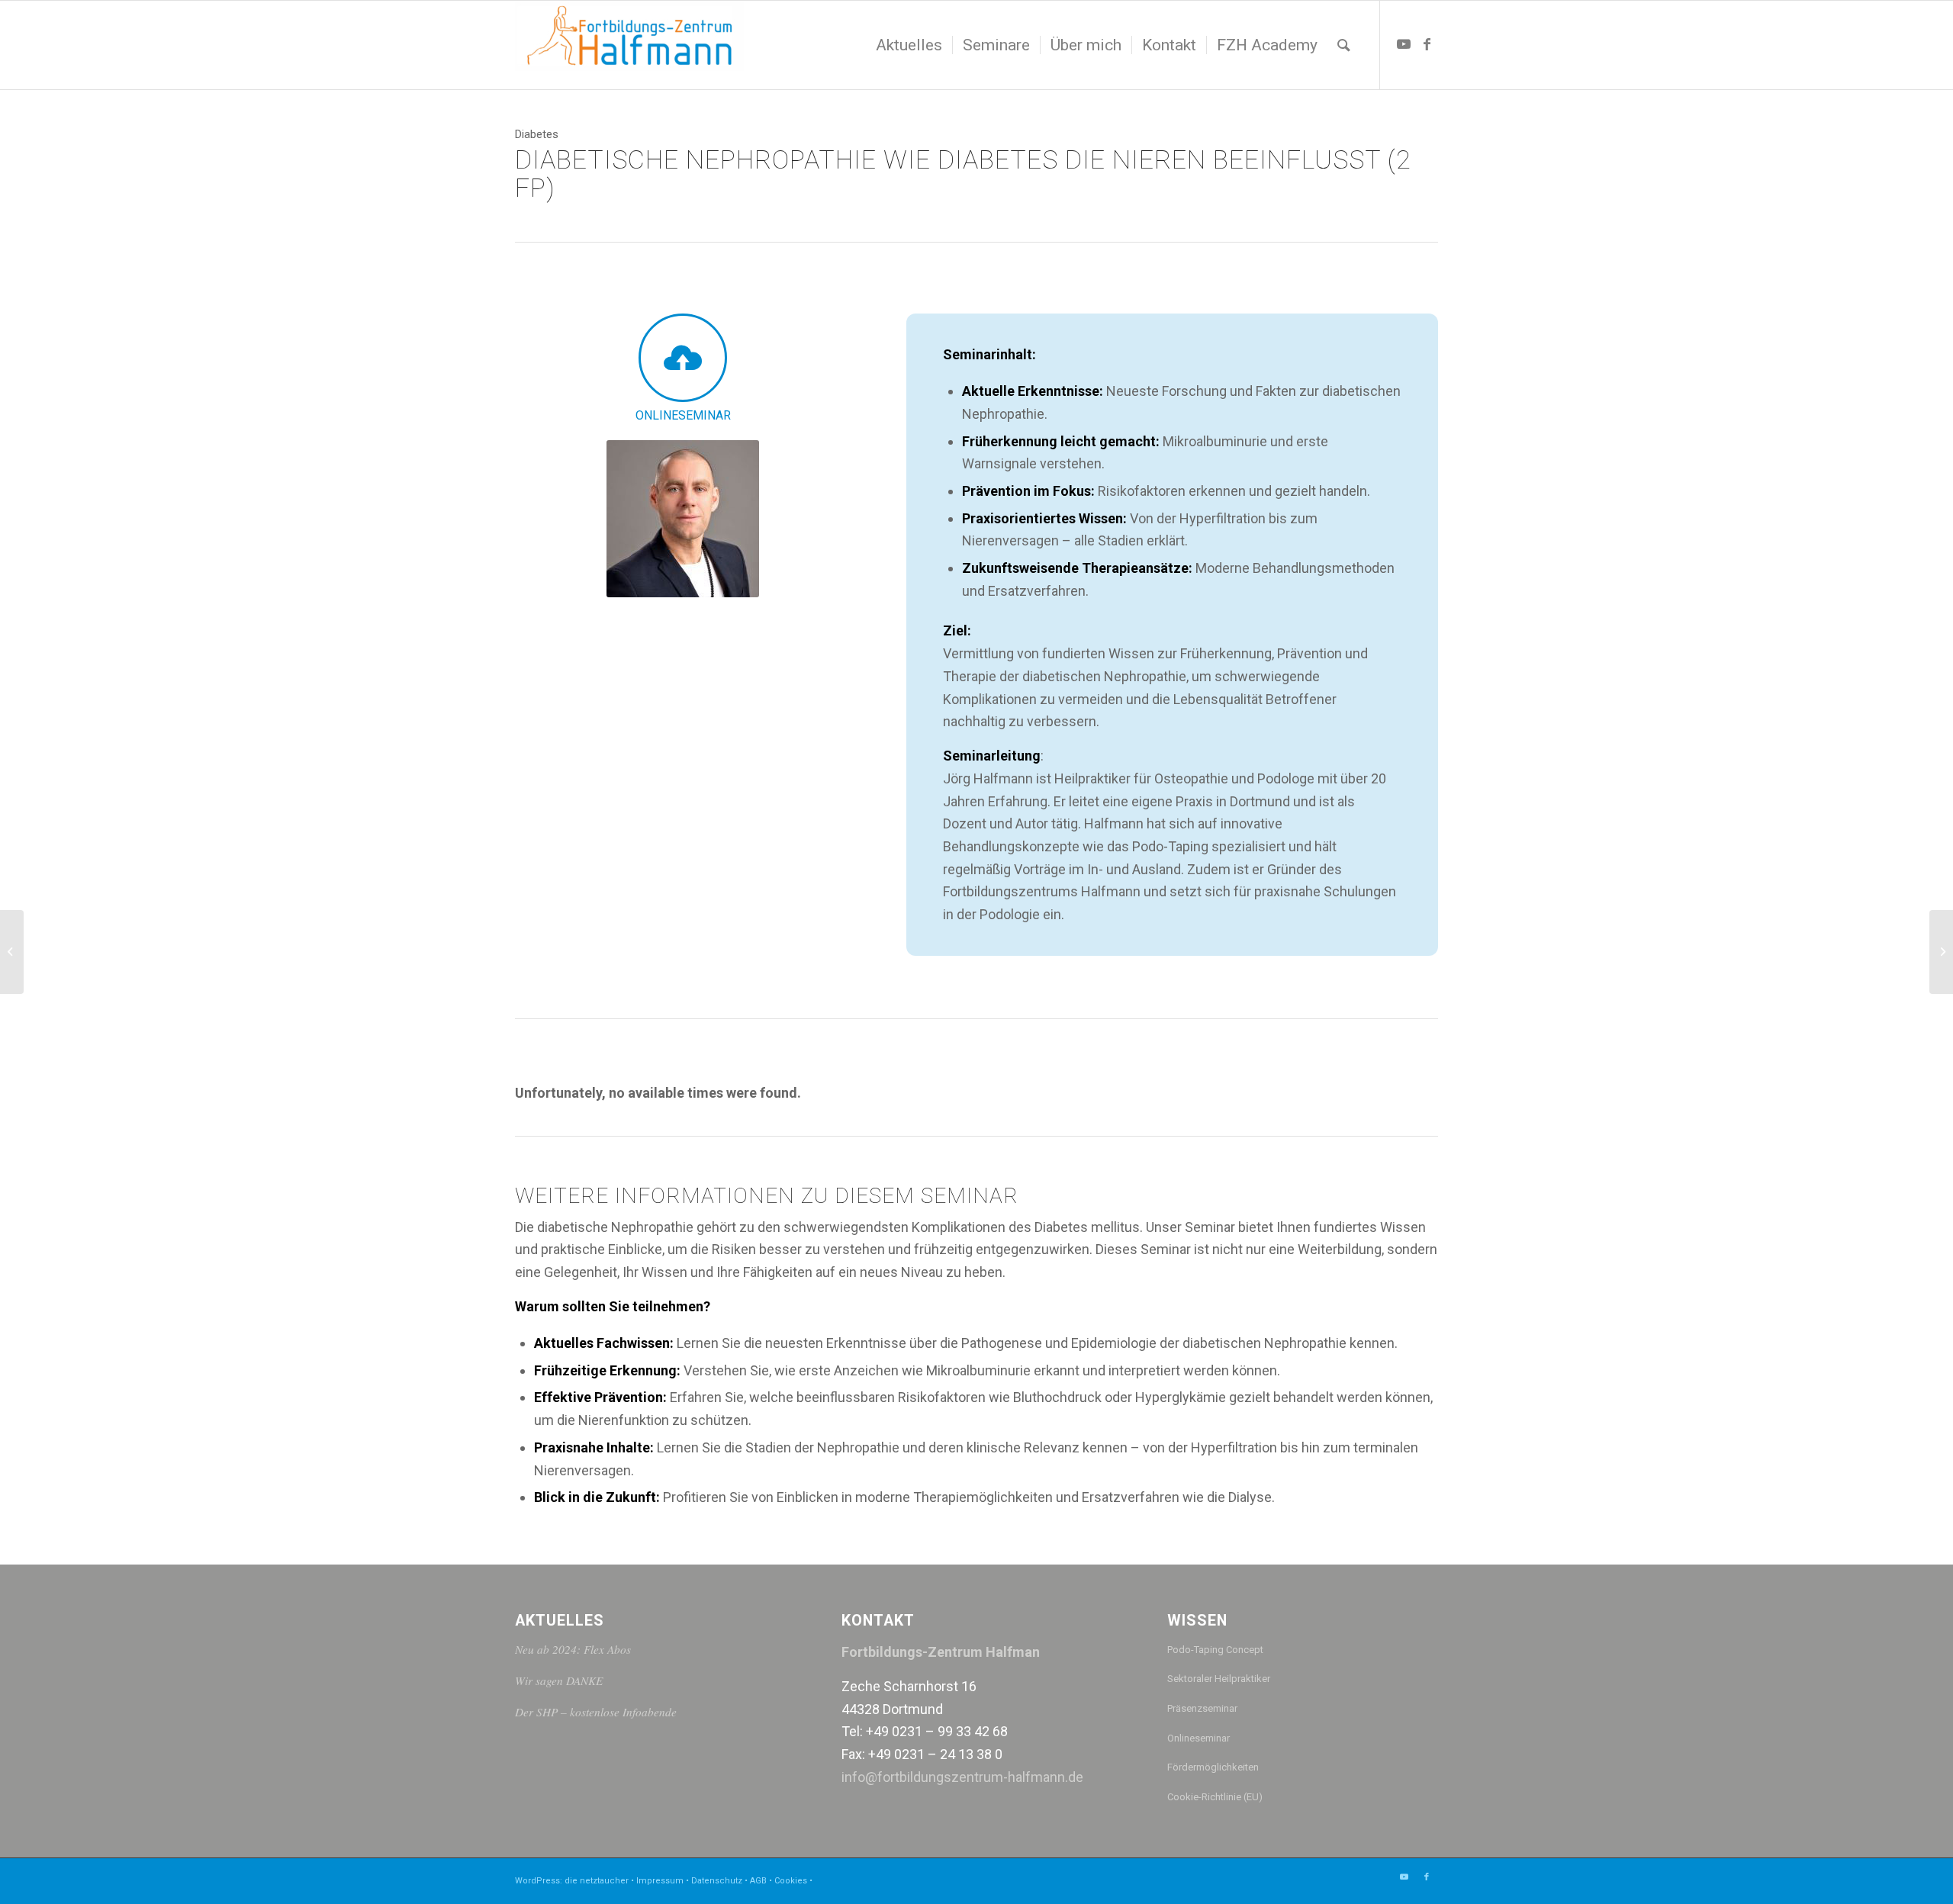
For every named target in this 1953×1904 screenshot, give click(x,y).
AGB (758, 1881)
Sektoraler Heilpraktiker (1219, 1679)
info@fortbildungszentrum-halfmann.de (962, 1777)
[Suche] (1344, 45)
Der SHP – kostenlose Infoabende (596, 1712)
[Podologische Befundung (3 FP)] (12, 952)
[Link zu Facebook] (1427, 44)
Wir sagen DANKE (559, 1680)
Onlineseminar (1199, 1738)
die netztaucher (597, 1881)
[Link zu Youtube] (1404, 44)
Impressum (660, 1881)
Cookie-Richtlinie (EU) (1215, 1797)
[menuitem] (909, 45)
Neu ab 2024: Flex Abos (573, 1649)
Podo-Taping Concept (1215, 1650)
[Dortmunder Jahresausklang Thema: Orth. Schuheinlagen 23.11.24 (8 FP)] (1941, 952)
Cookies (791, 1881)
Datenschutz (717, 1881)
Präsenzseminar (1202, 1708)
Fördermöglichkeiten (1213, 1767)
